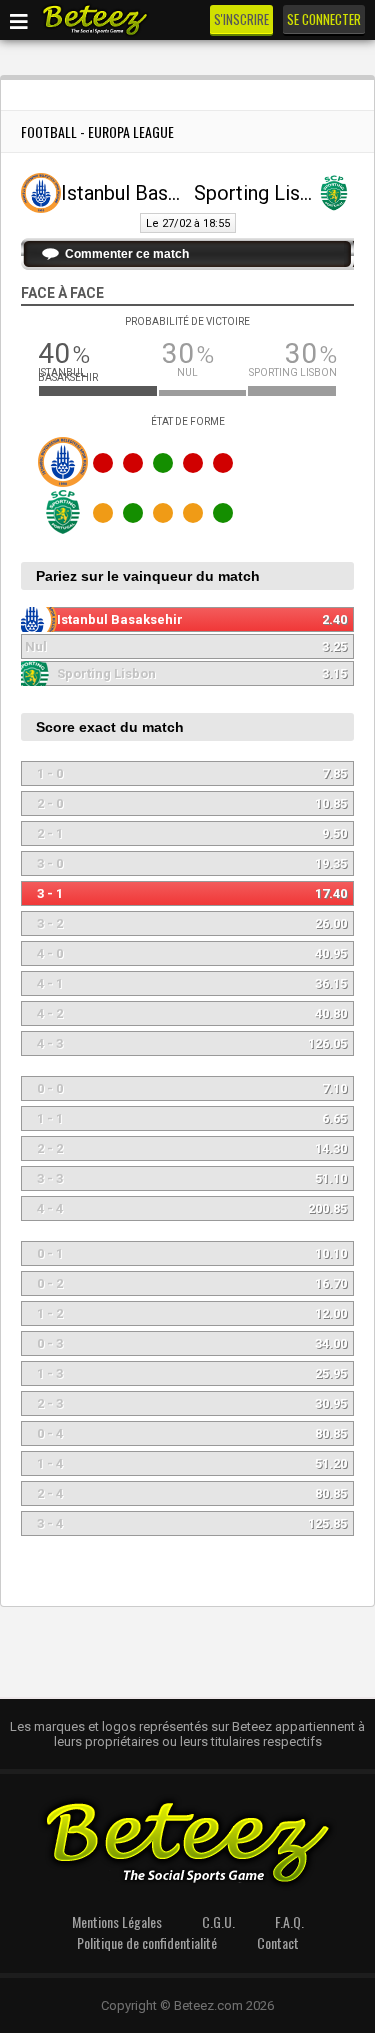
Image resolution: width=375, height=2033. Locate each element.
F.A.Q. (289, 1921)
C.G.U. (218, 1921)
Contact (278, 1942)
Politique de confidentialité (147, 1942)
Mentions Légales (117, 1921)
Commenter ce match (127, 254)
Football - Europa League (97, 131)
